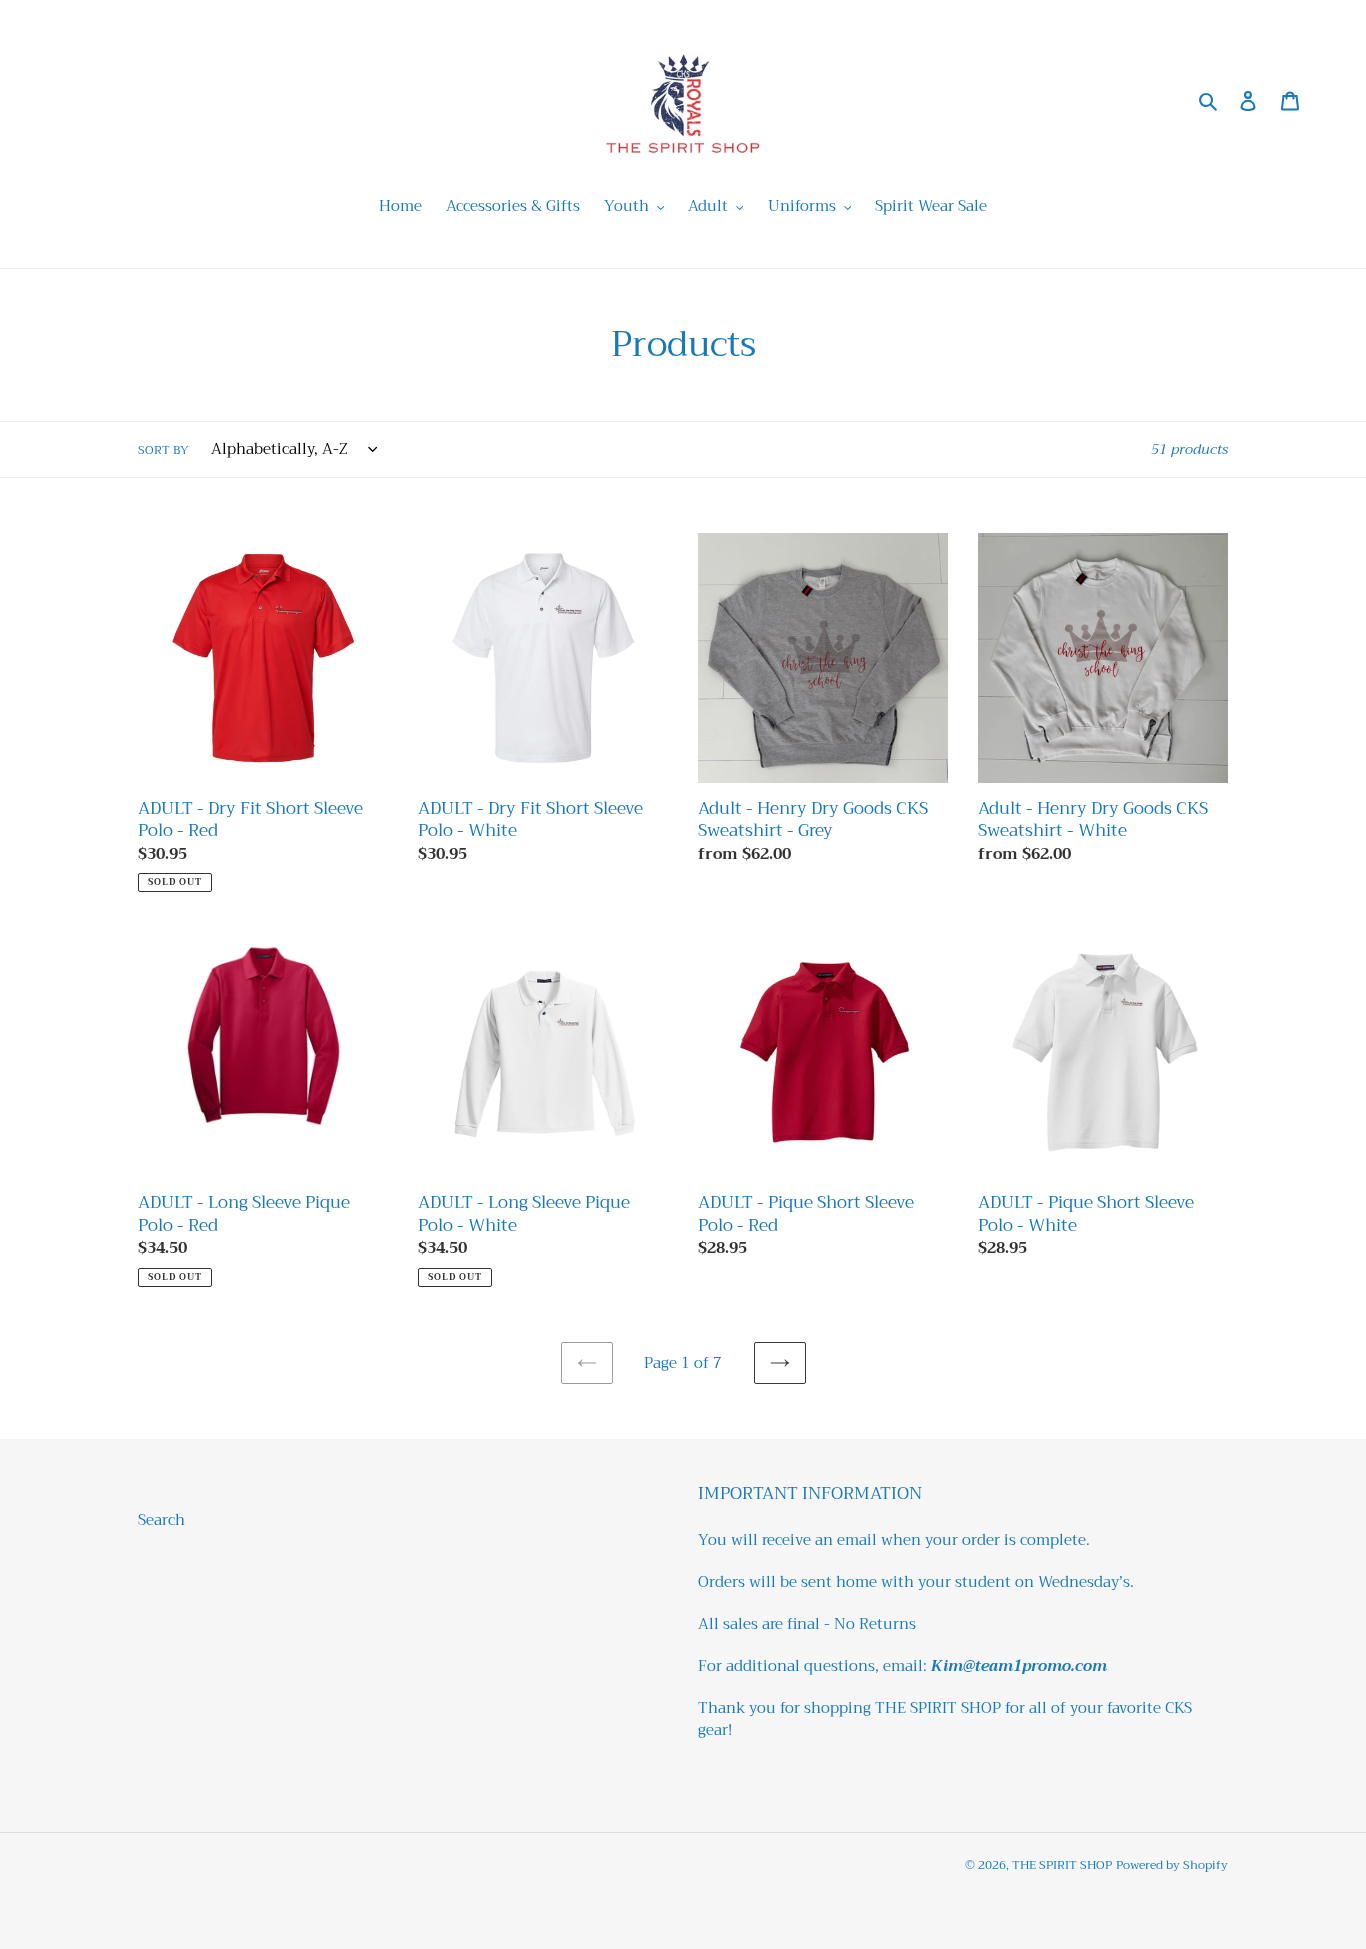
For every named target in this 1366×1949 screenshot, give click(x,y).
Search (161, 1520)
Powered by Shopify (1172, 1865)
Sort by (163, 450)
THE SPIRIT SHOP (1062, 1865)
